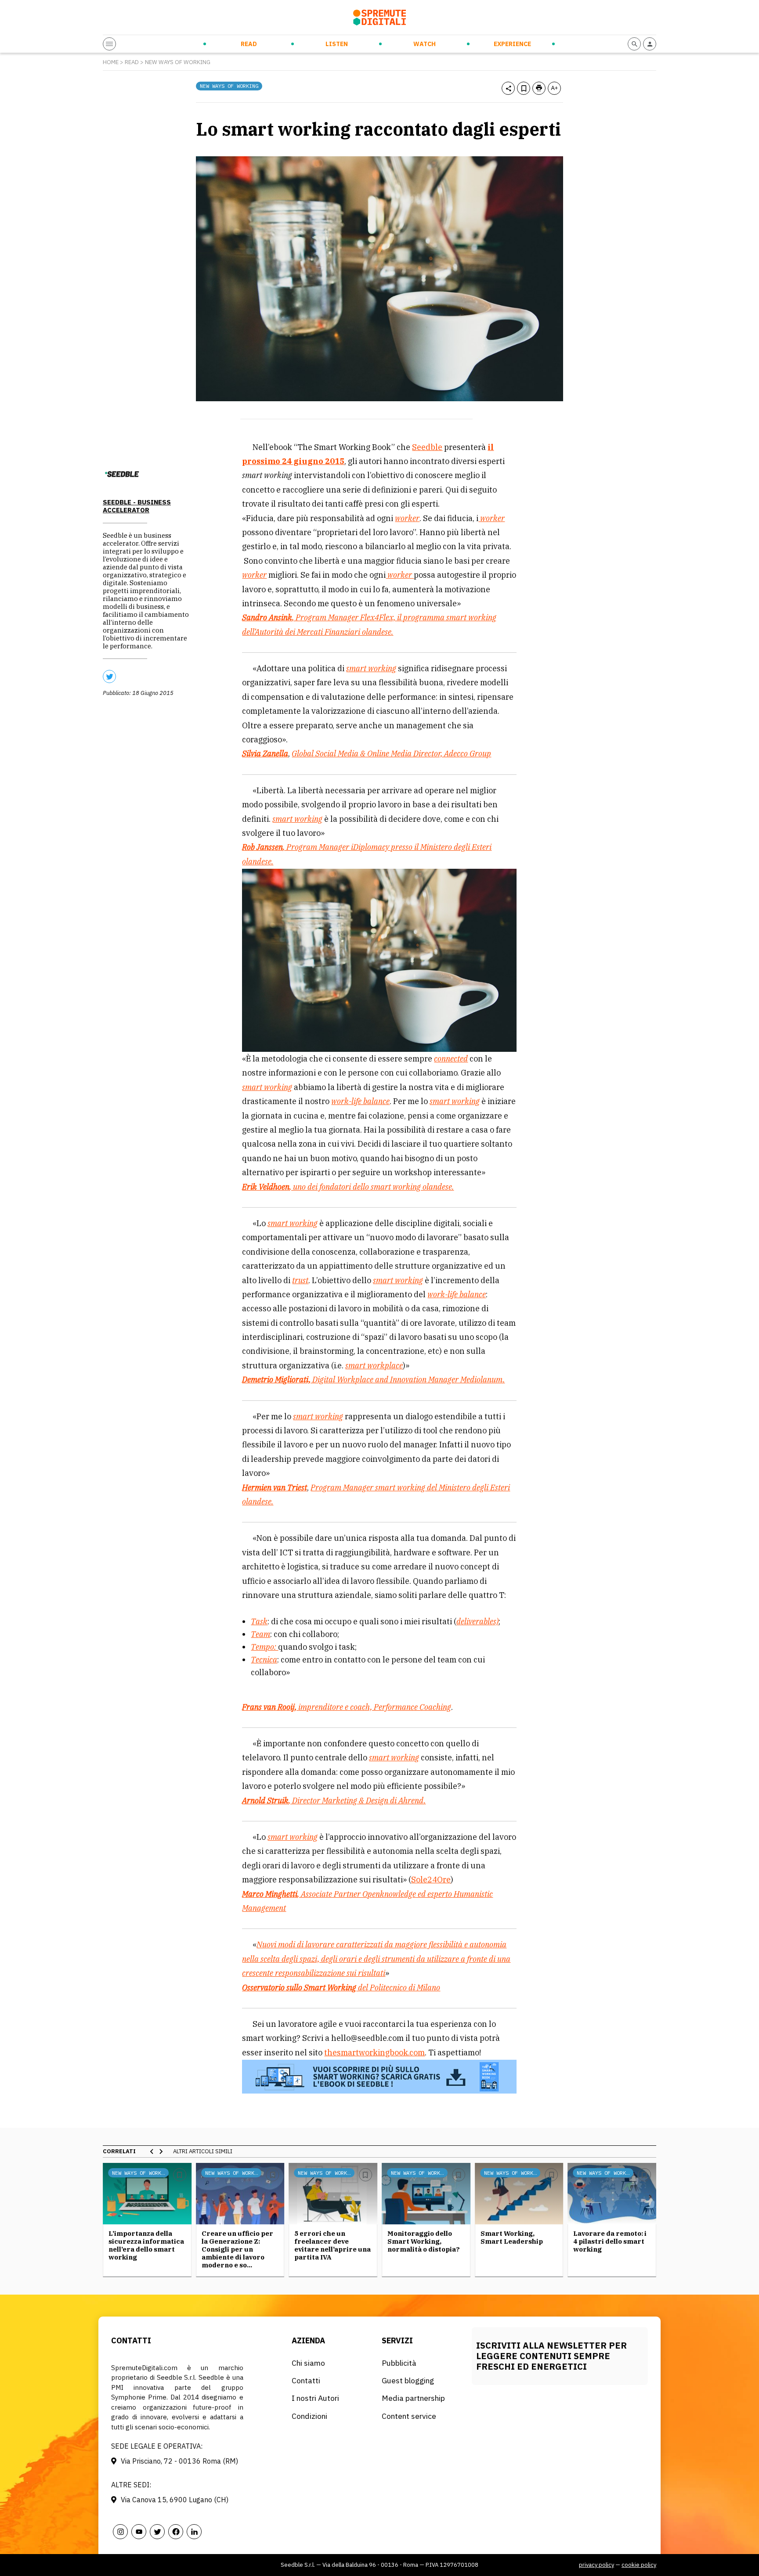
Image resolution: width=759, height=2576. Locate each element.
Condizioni (309, 2416)
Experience (512, 44)
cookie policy (639, 2565)
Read (249, 44)
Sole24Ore (431, 1880)
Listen (337, 44)
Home (111, 62)
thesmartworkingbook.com (374, 2053)
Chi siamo (308, 2363)
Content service (409, 2416)
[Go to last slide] (152, 2151)
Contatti (306, 2380)
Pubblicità (399, 2363)
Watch (425, 44)
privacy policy (596, 2565)
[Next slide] (161, 2151)
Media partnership (413, 2398)
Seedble (427, 447)
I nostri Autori (315, 2398)
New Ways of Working (178, 62)
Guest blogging (408, 2380)
